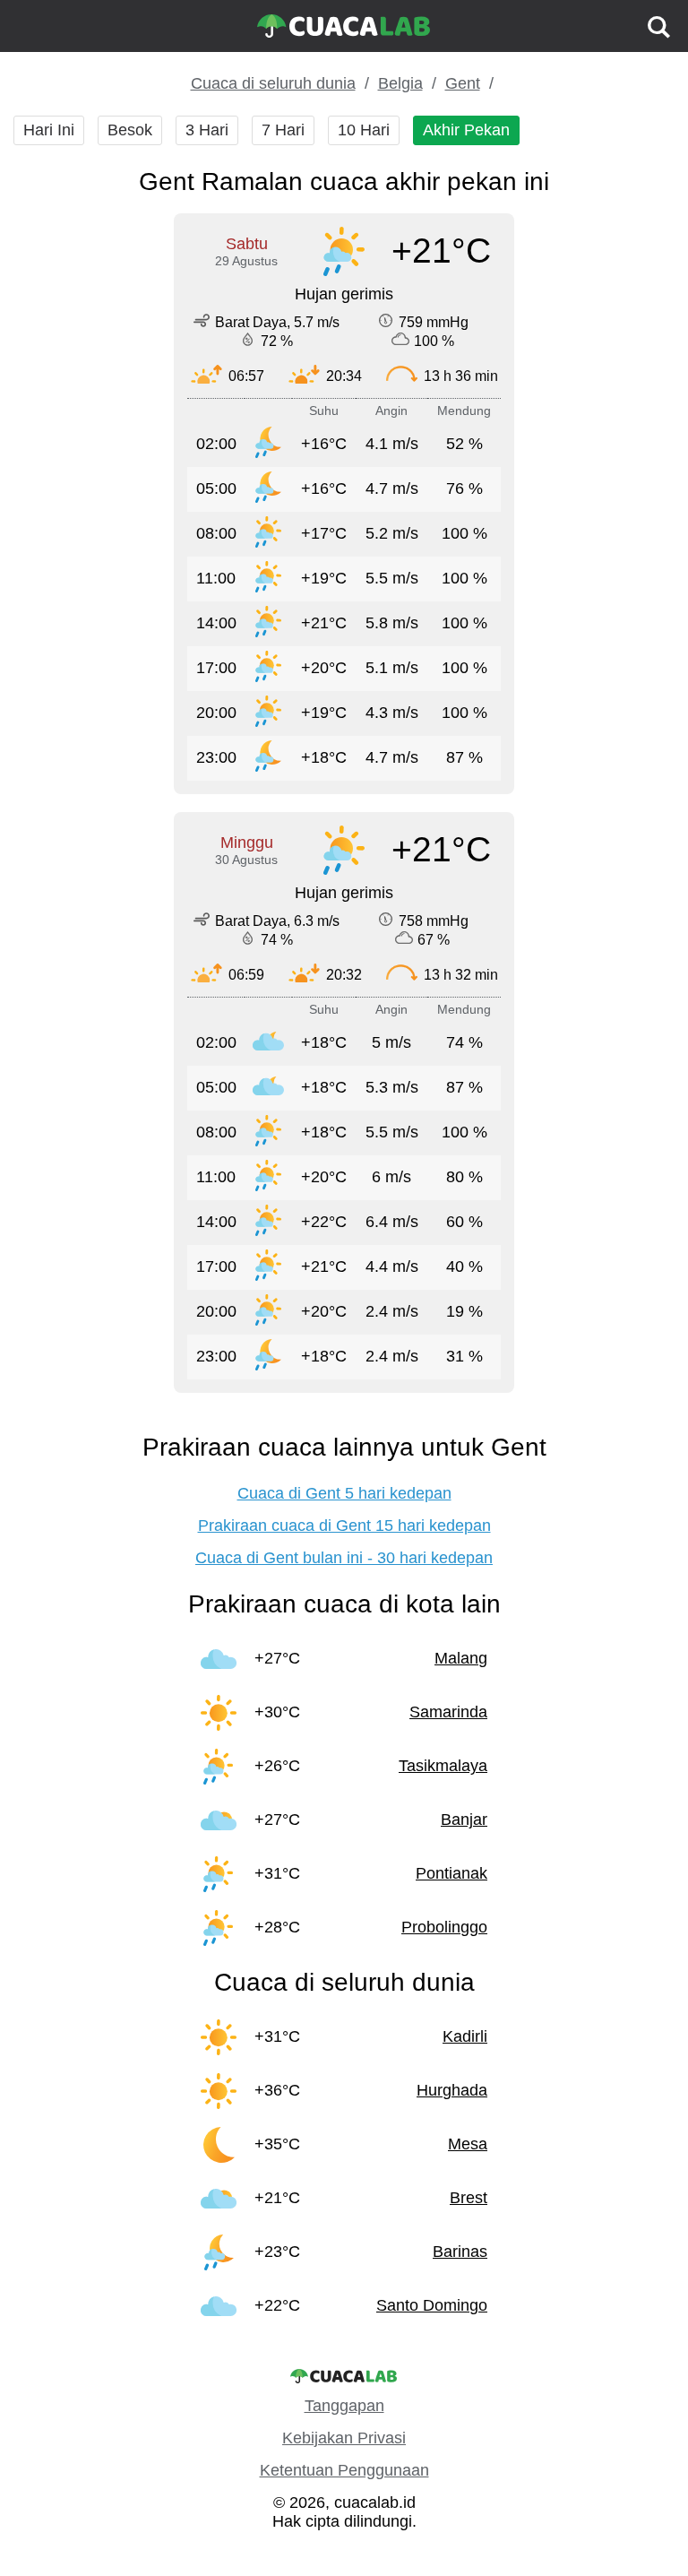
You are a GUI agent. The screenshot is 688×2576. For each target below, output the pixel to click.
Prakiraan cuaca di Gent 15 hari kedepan (344, 1526)
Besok (130, 130)
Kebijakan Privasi (344, 2438)
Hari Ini (49, 130)
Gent (463, 83)
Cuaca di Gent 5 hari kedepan (344, 1493)
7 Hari (283, 130)
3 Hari (207, 130)
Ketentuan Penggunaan (344, 2470)
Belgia (400, 83)
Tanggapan (344, 2406)
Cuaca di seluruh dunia (273, 83)
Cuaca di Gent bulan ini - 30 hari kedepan (344, 1558)
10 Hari (364, 130)
